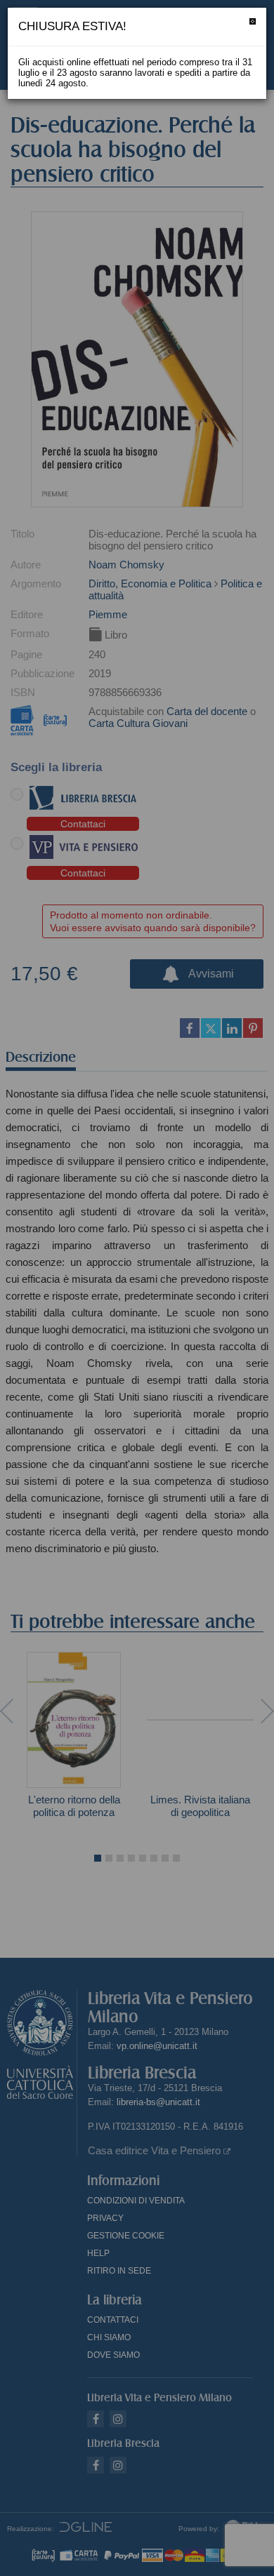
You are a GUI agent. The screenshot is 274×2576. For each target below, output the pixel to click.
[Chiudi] (253, 21)
